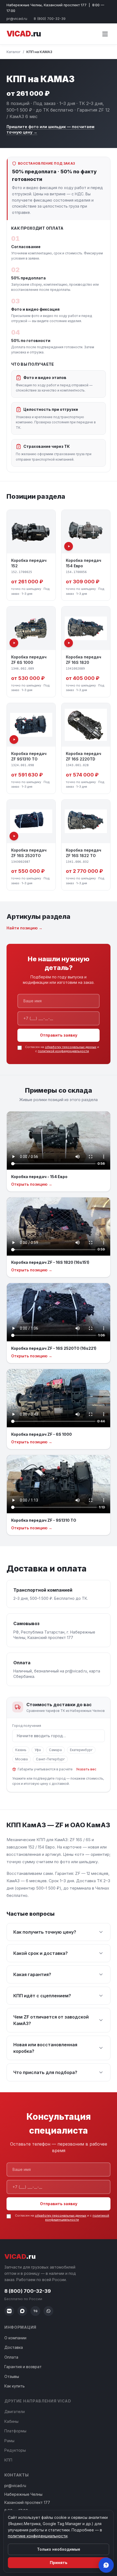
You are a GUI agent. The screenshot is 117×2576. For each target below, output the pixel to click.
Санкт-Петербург (50, 1759)
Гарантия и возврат (23, 2367)
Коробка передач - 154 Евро (39, 1177)
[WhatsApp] (48, 2311)
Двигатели (15, 2412)
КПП (8, 2460)
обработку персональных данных (71, 1047)
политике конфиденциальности (38, 2536)
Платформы (15, 2431)
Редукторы (15, 2450)
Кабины (11, 2421)
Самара (55, 1750)
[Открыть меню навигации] (105, 34)
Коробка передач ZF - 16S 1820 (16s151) (50, 1262)
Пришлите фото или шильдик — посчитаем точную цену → (50, 129)
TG (35, 2311)
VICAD (24, 34)
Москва (21, 1759)
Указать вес (86, 1769)
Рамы (9, 2441)
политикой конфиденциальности (63, 1051)
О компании (15, 2338)
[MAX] (22, 2311)
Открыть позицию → (32, 1184)
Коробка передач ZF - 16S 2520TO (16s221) (54, 1348)
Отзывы (12, 2376)
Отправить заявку (59, 1035)
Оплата (11, 2357)
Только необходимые (59, 2549)
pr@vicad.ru (17, 19)
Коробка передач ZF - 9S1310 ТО (44, 1520)
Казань (21, 1750)
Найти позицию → (24, 928)
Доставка (14, 2347)
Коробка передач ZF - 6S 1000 (41, 1434)
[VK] (9, 2311)
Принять (59, 2563)
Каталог (14, 52)
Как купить (15, 2386)
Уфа (38, 1750)
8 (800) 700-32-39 (50, 19)
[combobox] (59, 1736)
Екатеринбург (81, 1750)
